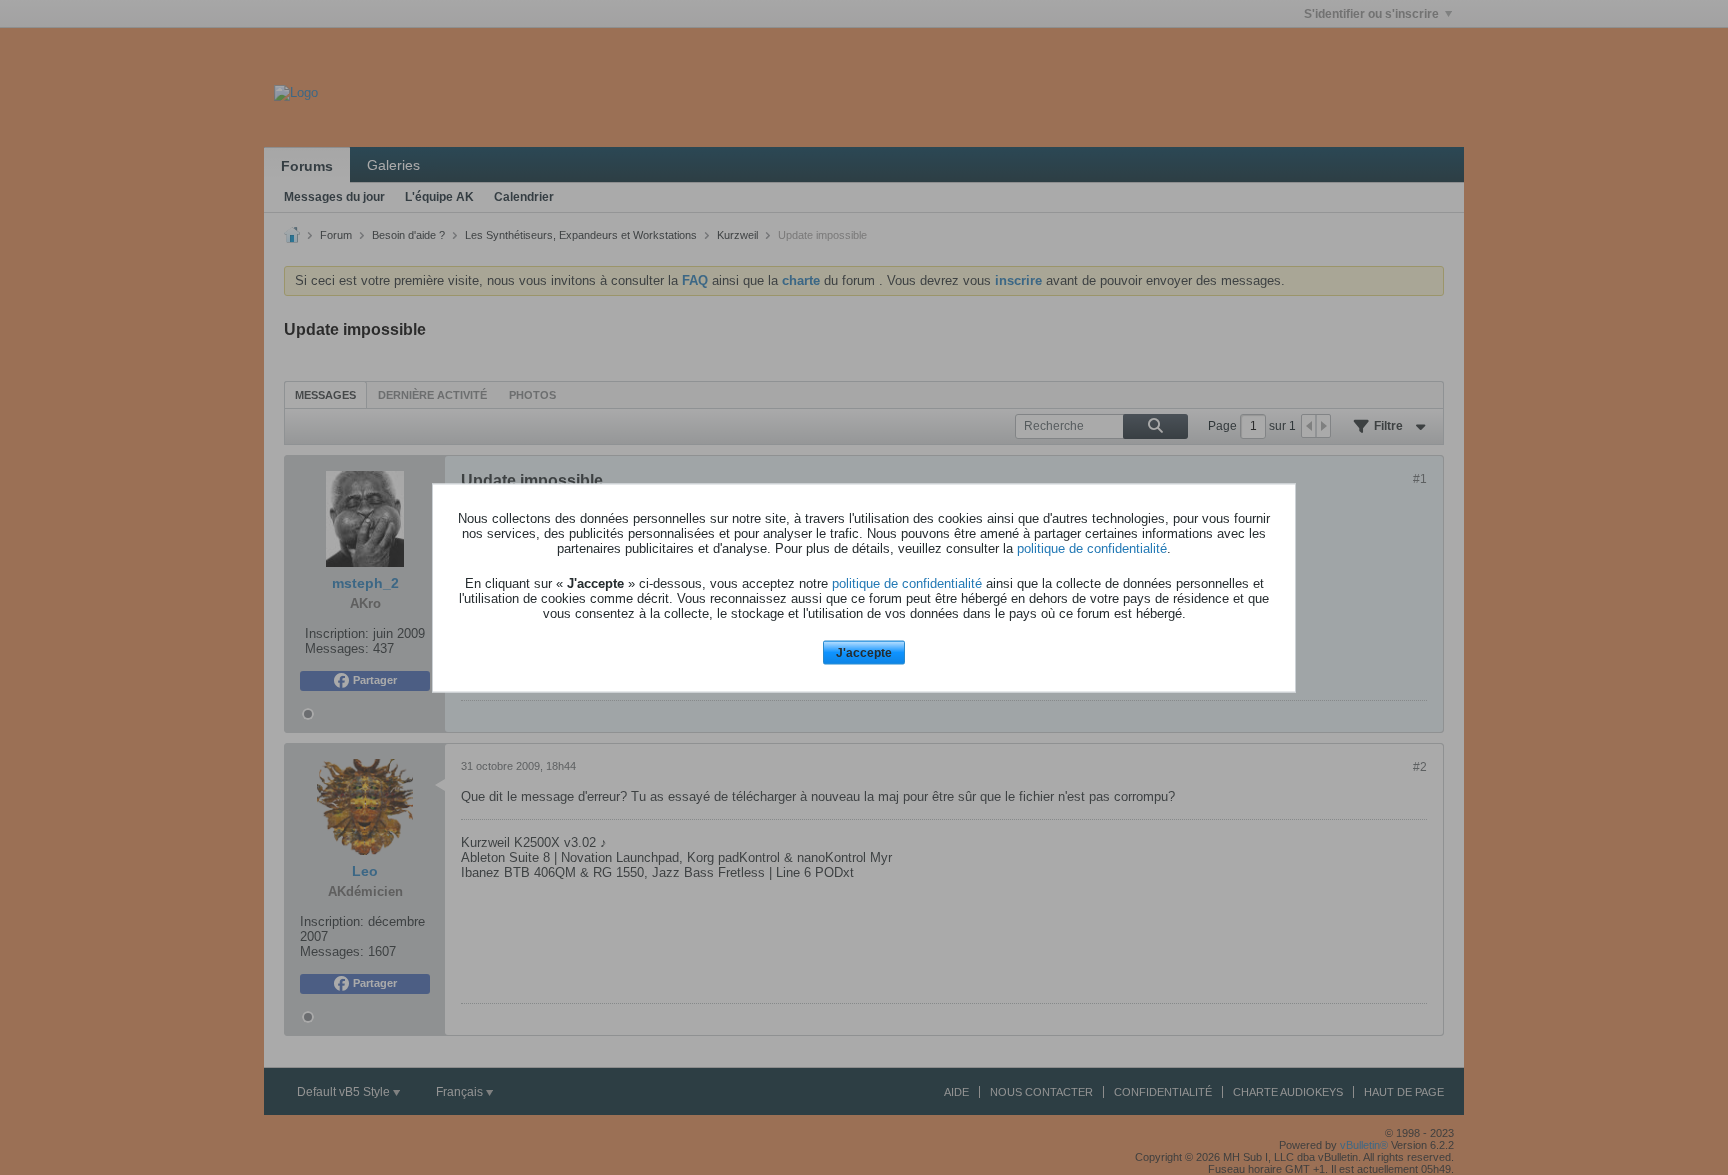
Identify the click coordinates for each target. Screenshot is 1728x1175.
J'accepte (864, 653)
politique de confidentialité (1092, 548)
